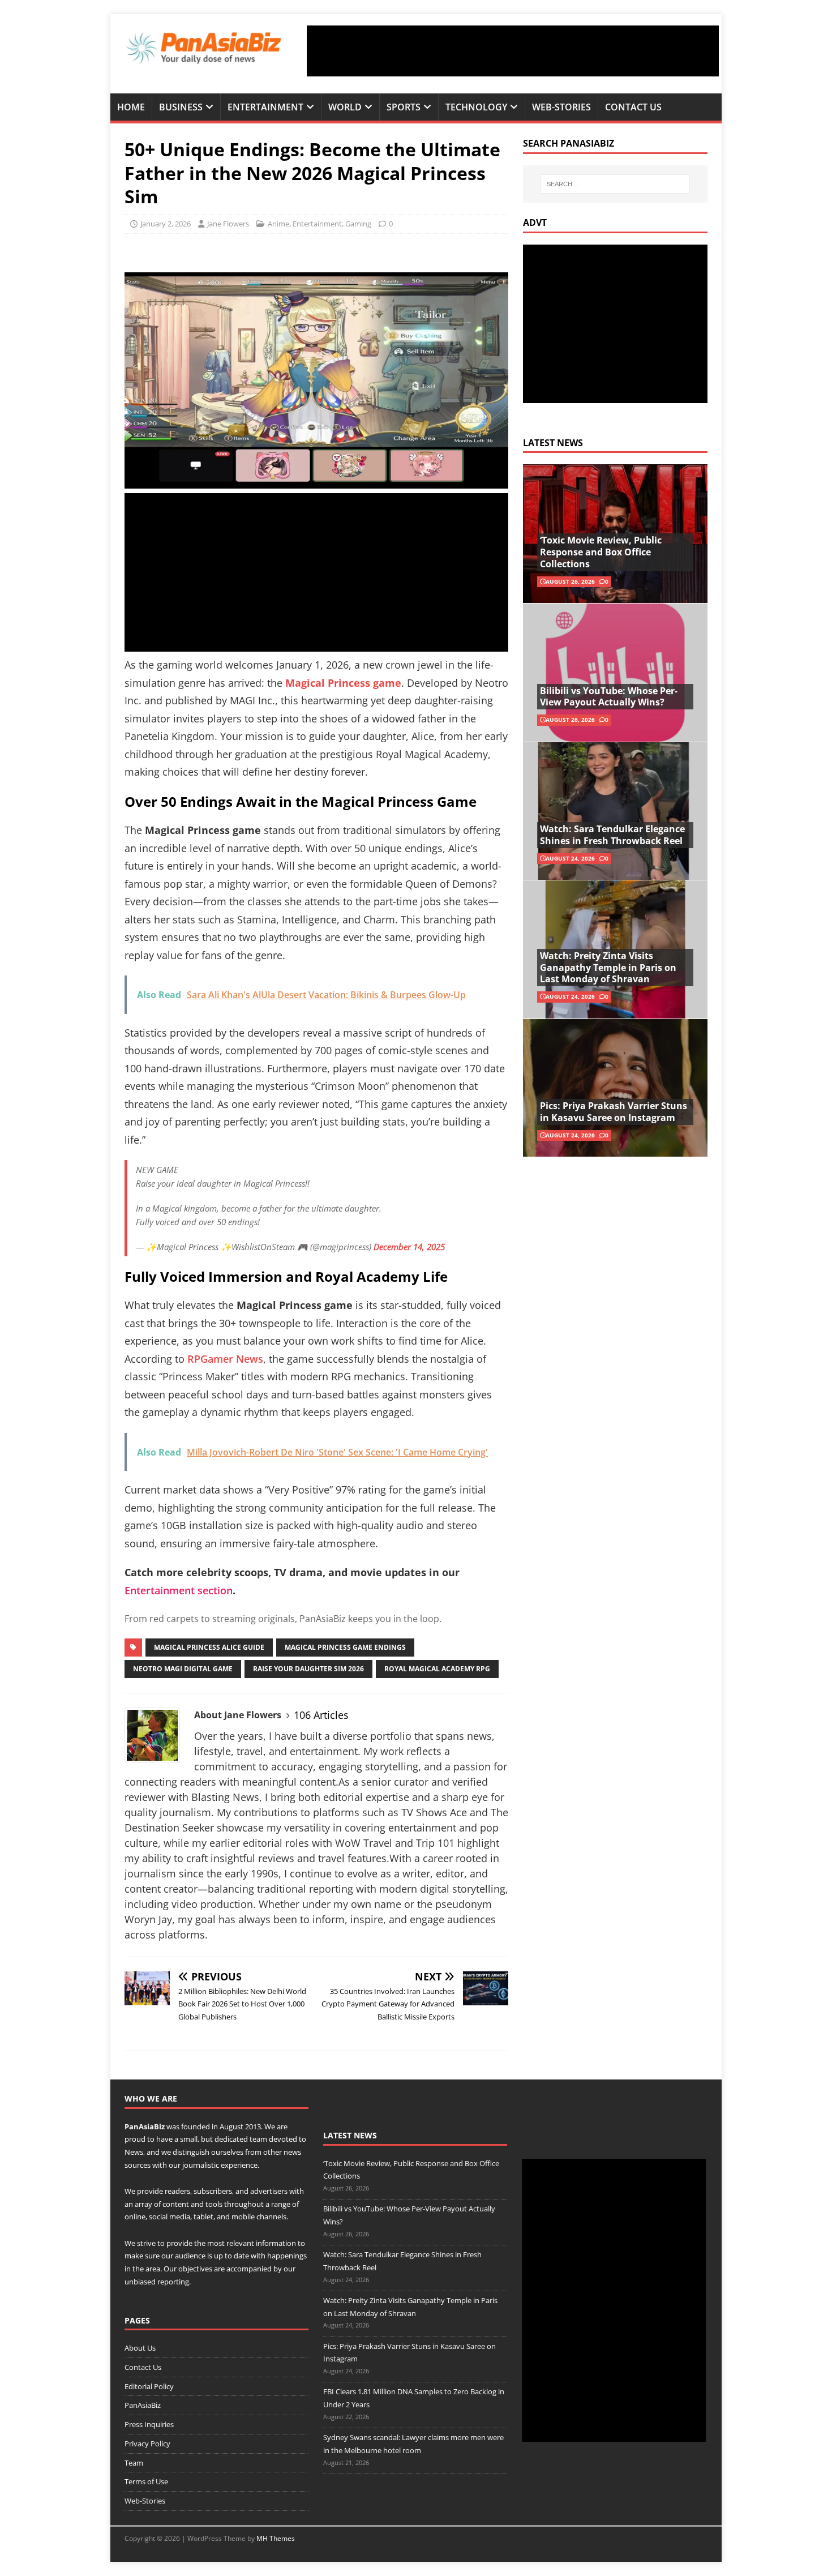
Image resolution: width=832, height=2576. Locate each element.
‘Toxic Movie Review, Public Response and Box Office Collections (601, 552)
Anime (278, 224)
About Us (140, 2348)
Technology (476, 107)
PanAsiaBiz (145, 2126)
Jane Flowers (228, 224)
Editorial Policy (149, 2386)
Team (134, 2463)
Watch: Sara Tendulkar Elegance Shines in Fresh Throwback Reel (612, 835)
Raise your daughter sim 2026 (308, 1669)
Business (181, 107)
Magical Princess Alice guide (209, 1647)
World (345, 107)
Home (131, 107)
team (258, 2139)
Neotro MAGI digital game (183, 1669)
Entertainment (265, 107)
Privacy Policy (147, 2444)
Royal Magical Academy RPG (437, 1669)
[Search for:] (615, 184)
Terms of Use (146, 2481)
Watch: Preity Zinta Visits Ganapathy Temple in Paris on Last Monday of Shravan (608, 968)
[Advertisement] (513, 51)
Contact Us (633, 107)
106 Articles (321, 1715)
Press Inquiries (149, 2424)
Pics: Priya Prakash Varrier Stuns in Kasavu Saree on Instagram (614, 1112)
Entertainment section (179, 1590)
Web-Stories (561, 107)
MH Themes (276, 2538)
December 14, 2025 (409, 1247)
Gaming (358, 224)
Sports (404, 107)
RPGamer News (225, 1359)
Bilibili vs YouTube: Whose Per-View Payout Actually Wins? (609, 697)
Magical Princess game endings (345, 1647)
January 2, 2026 (166, 224)
